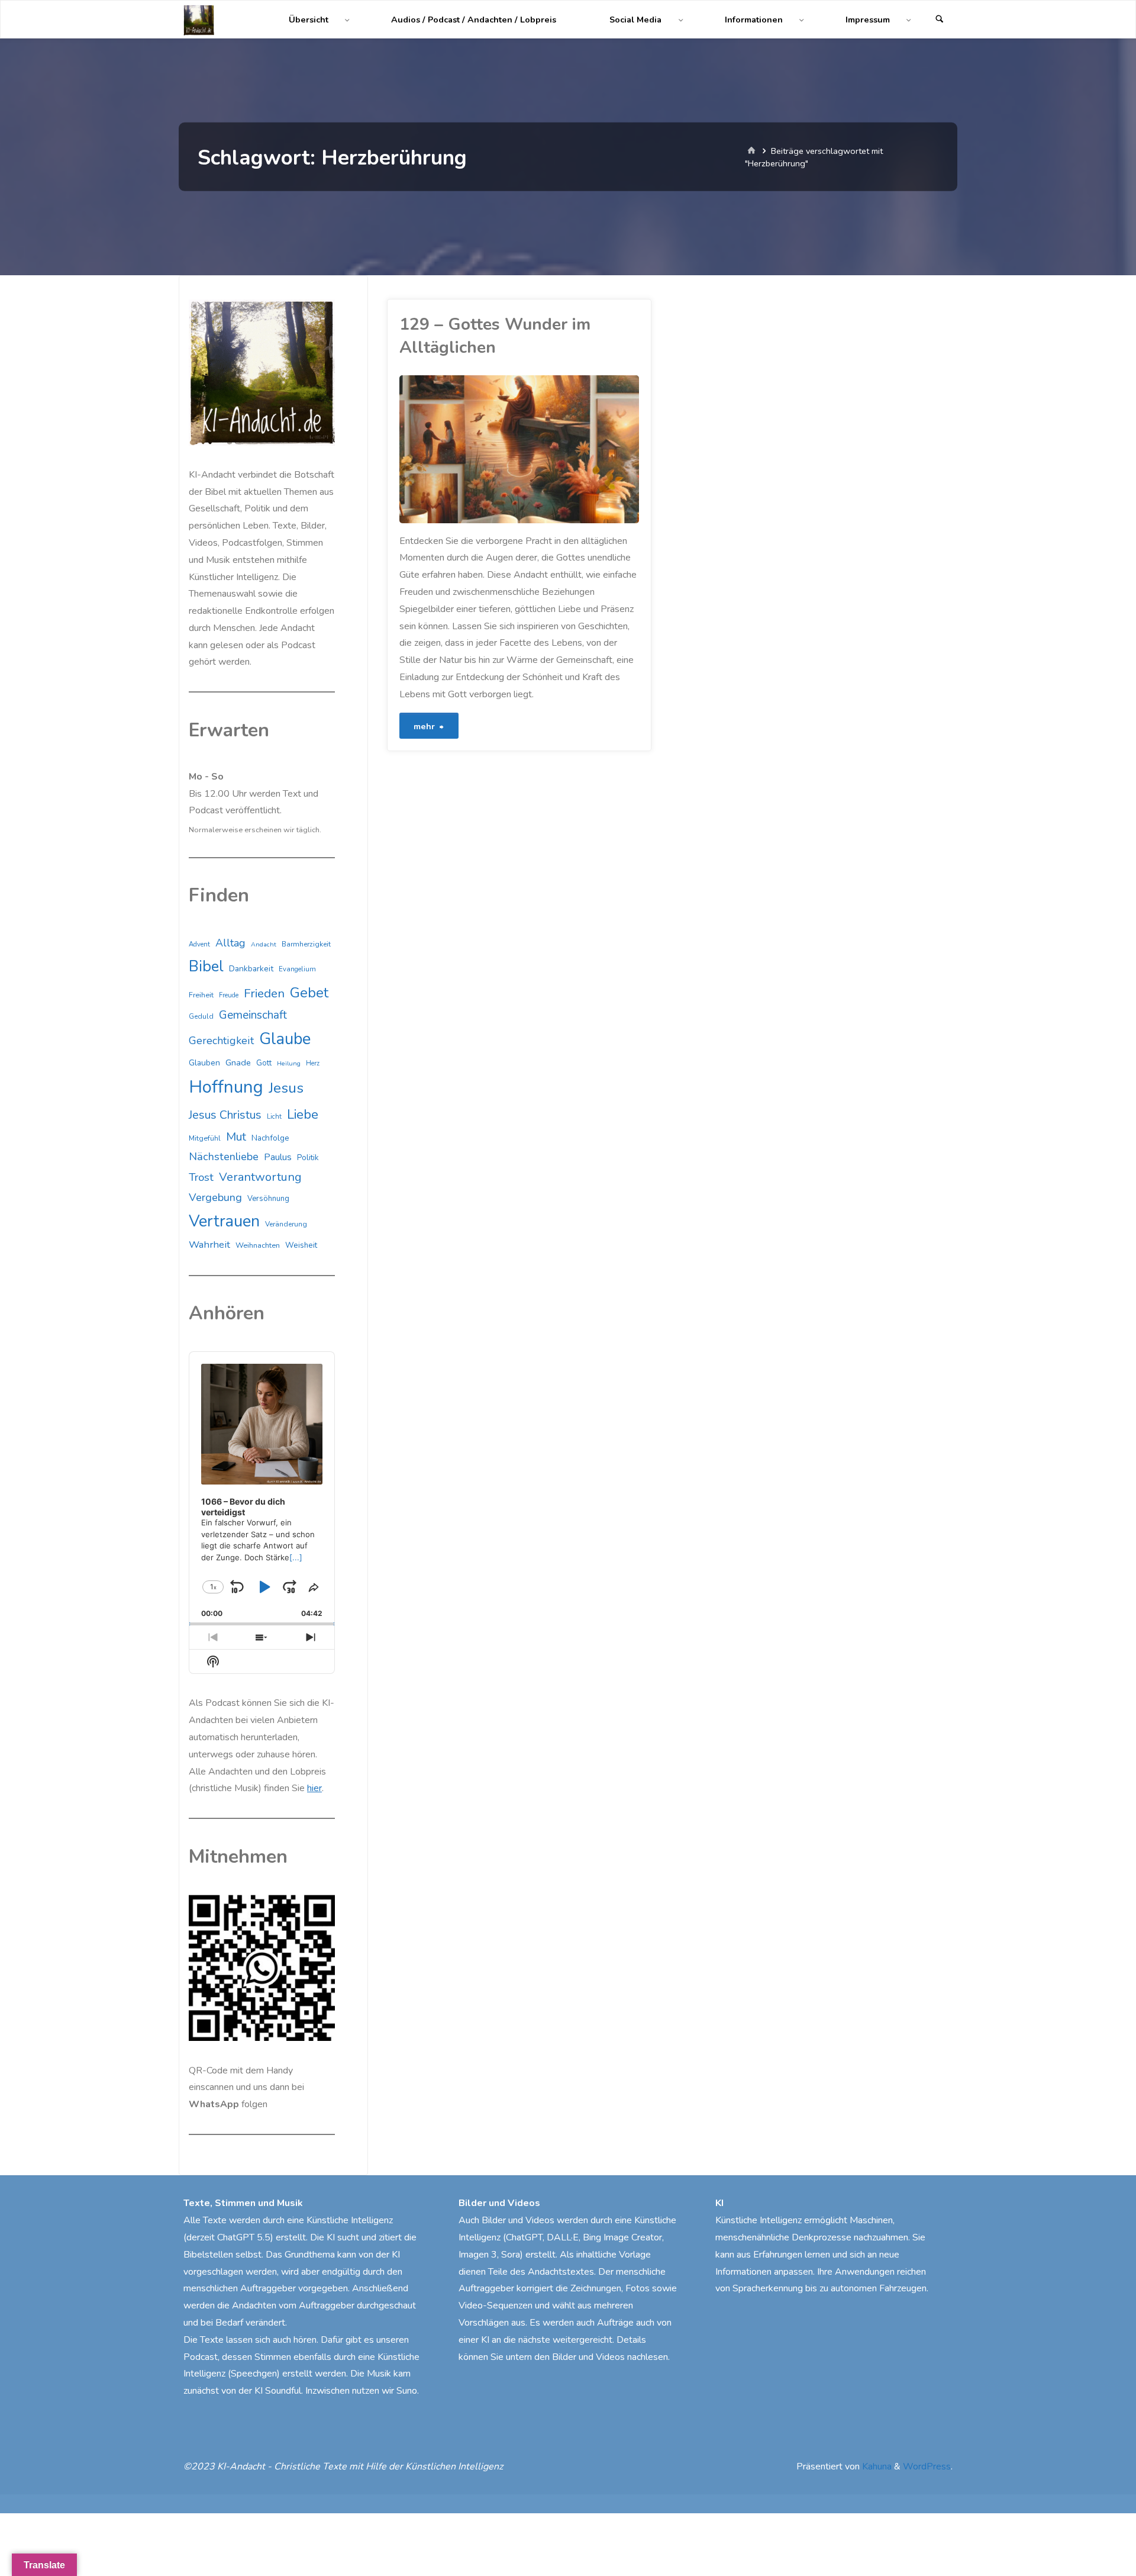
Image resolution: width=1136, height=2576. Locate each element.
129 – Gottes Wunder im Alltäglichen (495, 336)
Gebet (309, 993)
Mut (236, 1137)
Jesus (286, 1088)
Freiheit (201, 995)
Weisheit (301, 1245)
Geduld (201, 1016)
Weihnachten (258, 1245)
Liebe (303, 1114)
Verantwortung (260, 1177)
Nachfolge (270, 1138)
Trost (201, 1177)
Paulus (278, 1157)
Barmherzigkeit (306, 944)
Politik (308, 1158)
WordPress (927, 2466)
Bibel (206, 966)
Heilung (289, 1063)
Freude (229, 995)
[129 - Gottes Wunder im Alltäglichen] (579, 449)
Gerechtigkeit (221, 1041)
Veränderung (286, 1224)
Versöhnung (268, 1199)
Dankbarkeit (251, 969)
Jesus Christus (225, 1115)
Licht (274, 1116)
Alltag (230, 943)
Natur (405, 518)
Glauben (204, 1063)
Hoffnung (226, 1087)
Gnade (238, 1062)
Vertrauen (224, 1221)
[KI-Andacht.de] (199, 20)
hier (314, 1788)
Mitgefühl (205, 1138)
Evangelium (297, 969)
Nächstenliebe (224, 1157)
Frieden (264, 993)
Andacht (264, 944)
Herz (313, 1063)
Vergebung (215, 1197)
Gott (264, 1063)
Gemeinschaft (253, 1015)
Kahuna (876, 2466)
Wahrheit (209, 1244)
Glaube (285, 1039)
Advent (199, 944)
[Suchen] (940, 20)
